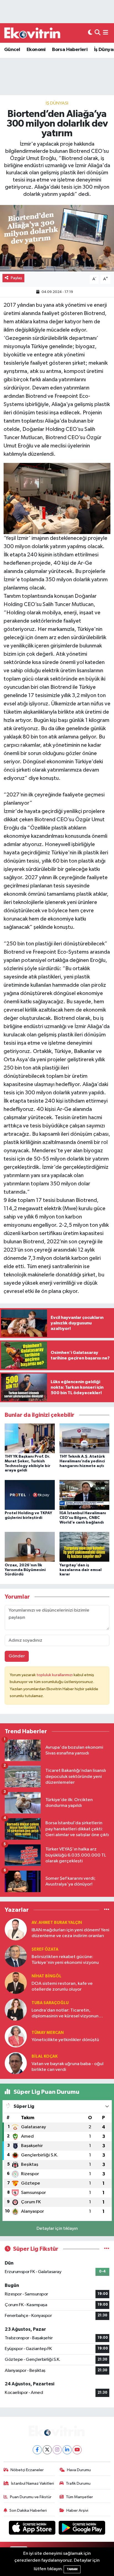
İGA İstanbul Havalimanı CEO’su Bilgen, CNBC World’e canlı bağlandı (83, 1518)
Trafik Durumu (78, 2483)
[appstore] (33, 2529)
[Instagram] (57, 2450)
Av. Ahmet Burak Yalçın (57, 1923)
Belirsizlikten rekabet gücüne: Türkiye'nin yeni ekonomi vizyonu (65, 1960)
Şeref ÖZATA (45, 1949)
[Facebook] (37, 2450)
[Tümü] (107, 1910)
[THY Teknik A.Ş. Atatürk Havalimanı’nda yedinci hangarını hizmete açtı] (85, 1438)
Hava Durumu (79, 2470)
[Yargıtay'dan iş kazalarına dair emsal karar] (85, 1547)
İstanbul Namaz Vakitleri (33, 2483)
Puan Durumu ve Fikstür (31, 2497)
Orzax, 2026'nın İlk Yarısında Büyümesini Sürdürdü (25, 1570)
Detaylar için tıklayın (57, 2229)
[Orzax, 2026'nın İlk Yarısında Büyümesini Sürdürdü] (30, 1547)
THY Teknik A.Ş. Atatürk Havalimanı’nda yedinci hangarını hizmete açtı (82, 1461)
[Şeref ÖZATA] (16, 1956)
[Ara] (98, 33)
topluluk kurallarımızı (55, 1675)
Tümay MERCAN (48, 2033)
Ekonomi (36, 50)
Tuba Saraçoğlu (50, 2003)
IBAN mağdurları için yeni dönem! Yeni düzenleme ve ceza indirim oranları (70, 1933)
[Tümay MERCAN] (16, 2036)
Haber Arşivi (77, 2510)
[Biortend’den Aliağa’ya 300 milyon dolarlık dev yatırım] (57, 238)
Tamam (72, 2569)
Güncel (12, 50)
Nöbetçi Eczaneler (27, 2470)
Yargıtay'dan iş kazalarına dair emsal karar (81, 1570)
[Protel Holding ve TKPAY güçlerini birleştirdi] (30, 1495)
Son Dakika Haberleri (28, 2510)
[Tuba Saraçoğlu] (16, 2010)
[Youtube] (77, 2450)
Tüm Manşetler (79, 2497)
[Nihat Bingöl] (16, 1983)
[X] (47, 2450)
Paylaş (16, 278)
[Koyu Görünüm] (90, 33)
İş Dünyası (57, 103)
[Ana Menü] (106, 33)
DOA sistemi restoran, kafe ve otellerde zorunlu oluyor (62, 1986)
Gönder (17, 1656)
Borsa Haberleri (70, 50)
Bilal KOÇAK (45, 2056)
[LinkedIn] (67, 2450)
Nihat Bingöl (46, 1976)
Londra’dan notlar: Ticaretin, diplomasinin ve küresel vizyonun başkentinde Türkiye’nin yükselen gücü (65, 2014)
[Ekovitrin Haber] (33, 33)
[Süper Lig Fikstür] (107, 2249)
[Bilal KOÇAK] (16, 2063)
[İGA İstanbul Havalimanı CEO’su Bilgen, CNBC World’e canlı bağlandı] (85, 1495)
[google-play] (82, 2529)
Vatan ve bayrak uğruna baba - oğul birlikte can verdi (68, 2067)
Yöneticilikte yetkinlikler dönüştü (65, 2040)
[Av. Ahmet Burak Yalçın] (16, 1929)
